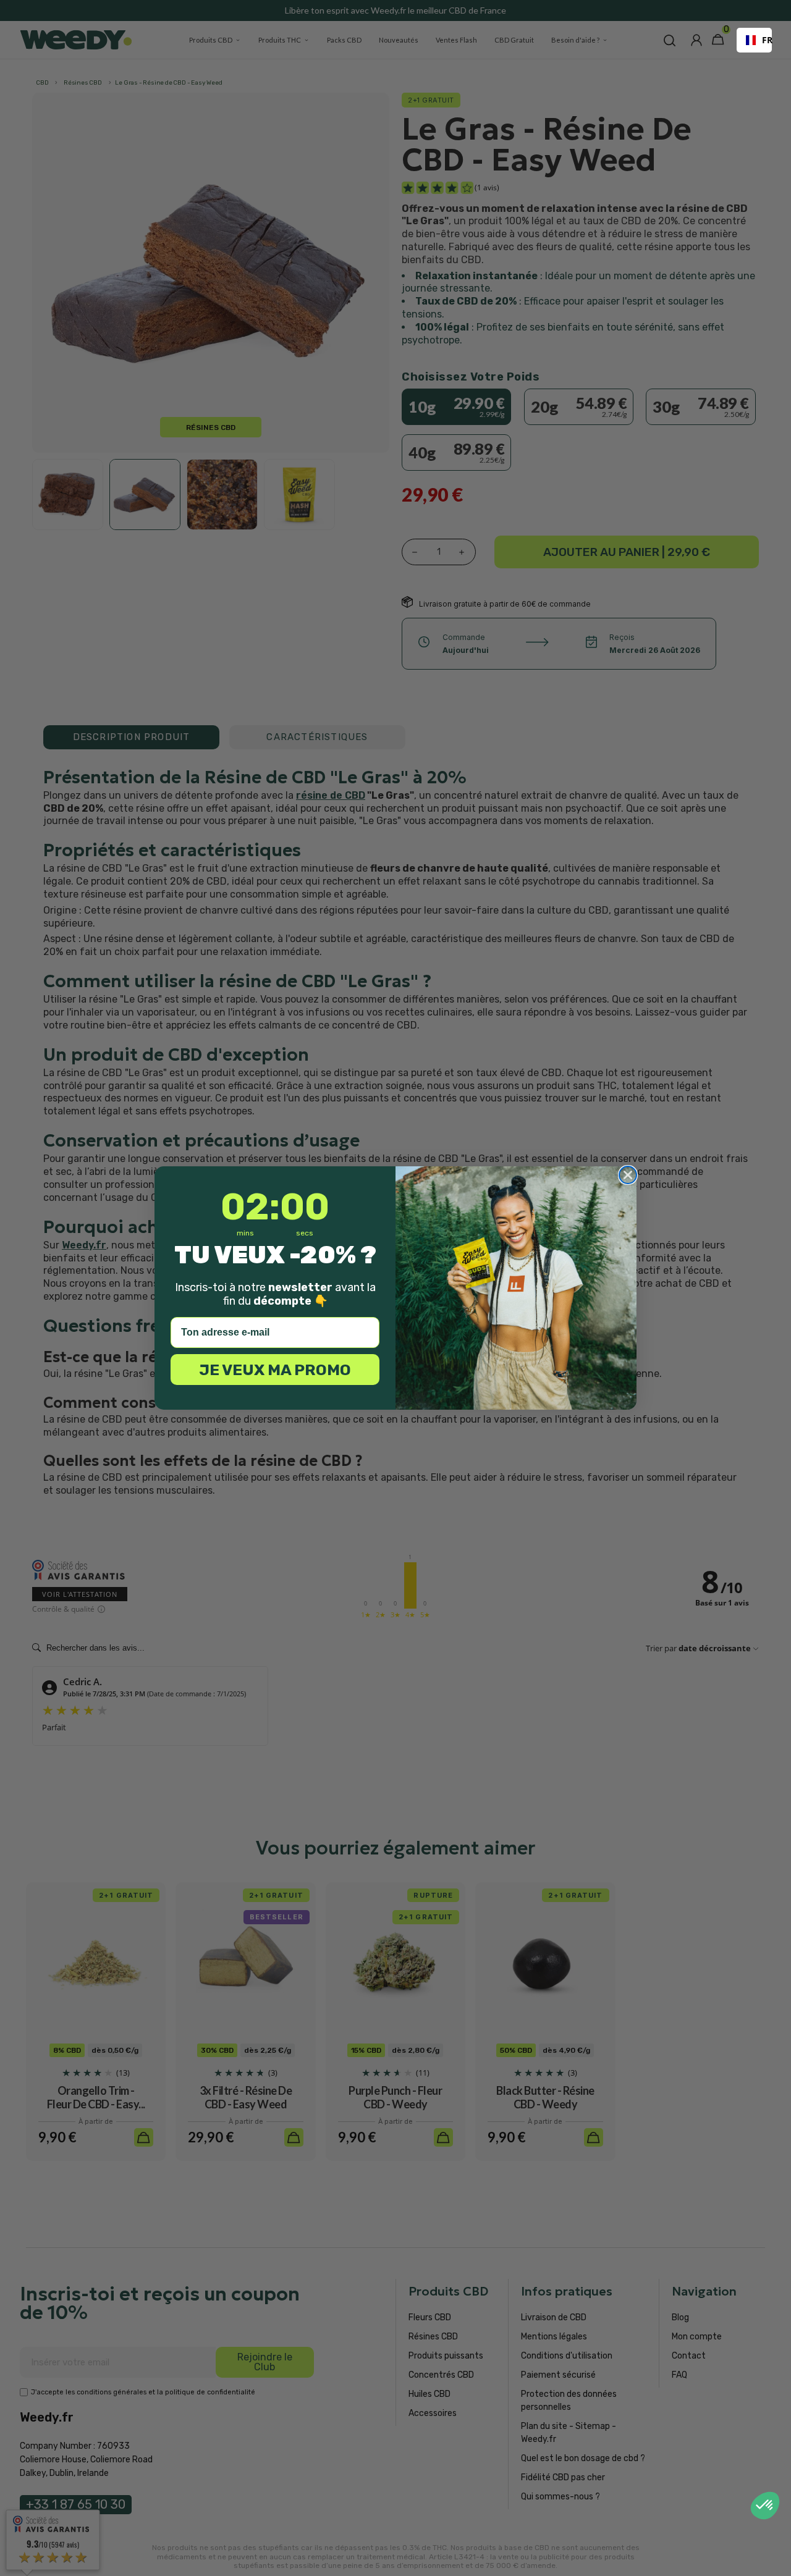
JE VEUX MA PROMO (275, 1370)
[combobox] (754, 40)
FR (762, 40)
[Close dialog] (628, 1175)
